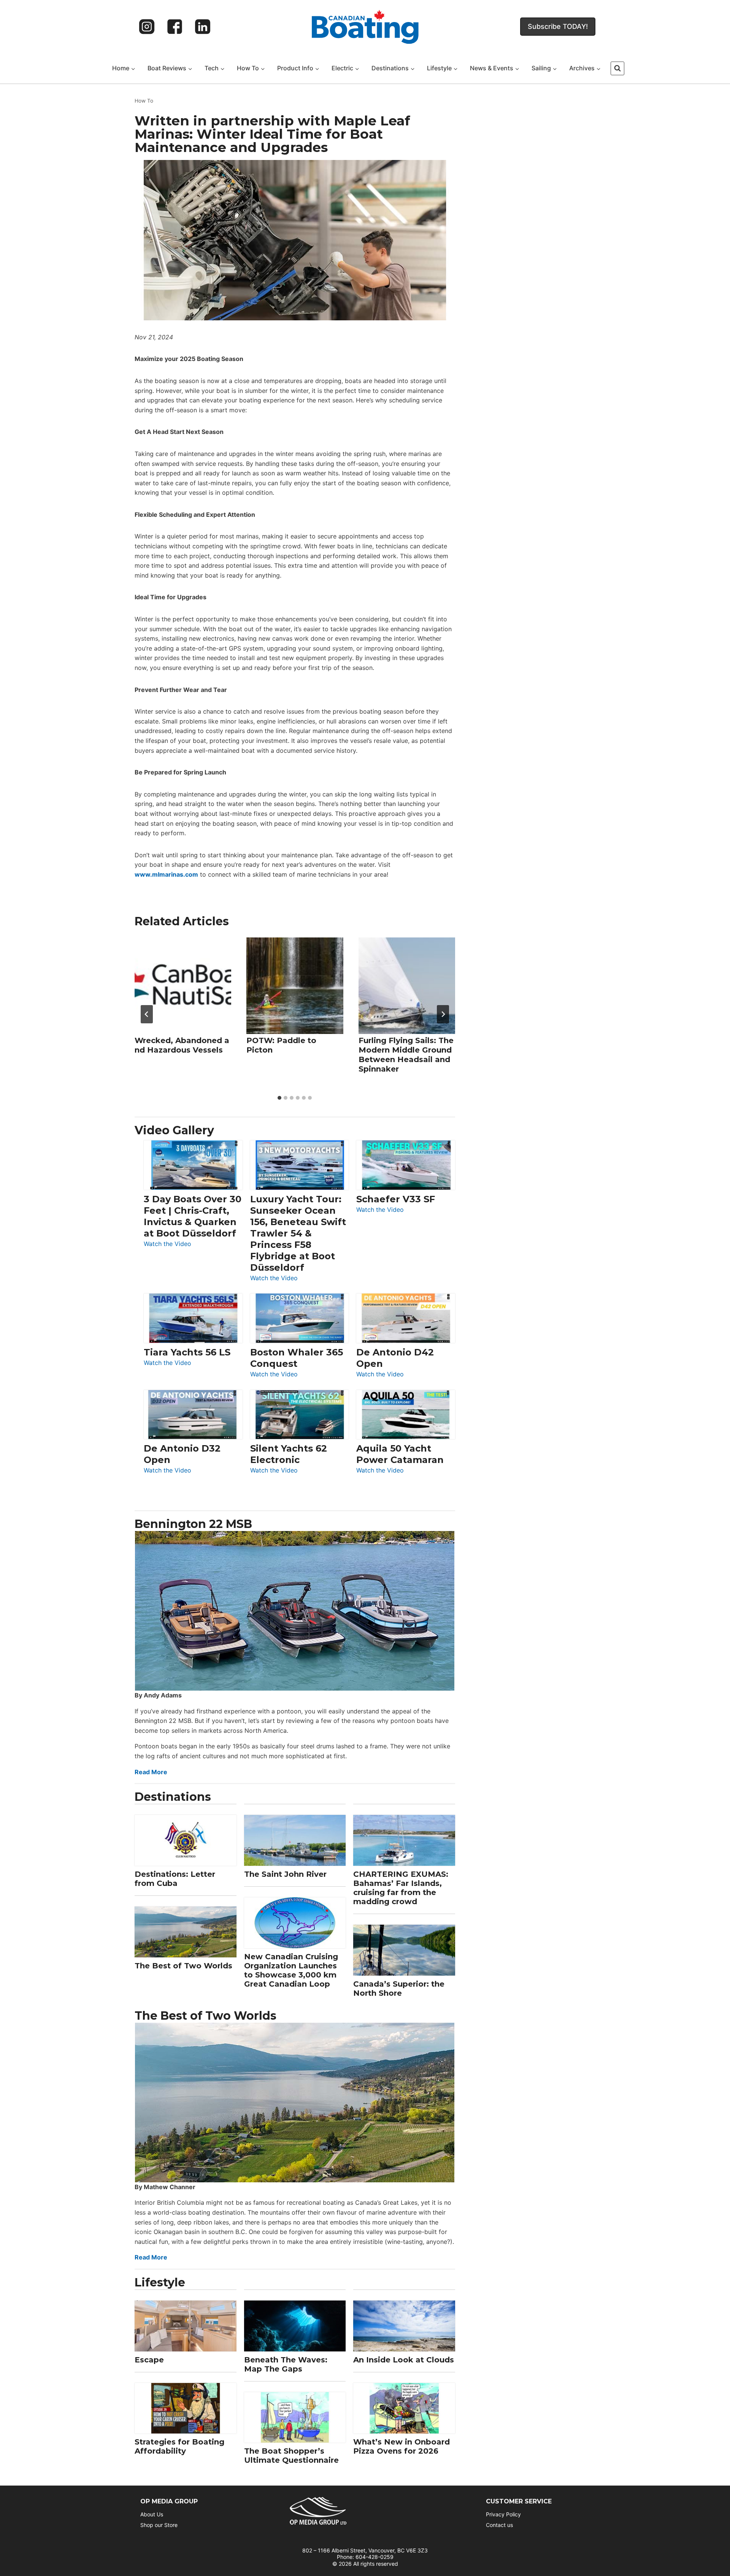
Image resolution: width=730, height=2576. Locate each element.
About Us (152, 2514)
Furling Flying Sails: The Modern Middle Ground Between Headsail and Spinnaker (406, 1055)
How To (144, 101)
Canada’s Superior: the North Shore (399, 1989)
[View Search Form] (617, 68)
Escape (149, 2360)
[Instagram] (147, 27)
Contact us (499, 2525)
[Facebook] (175, 27)
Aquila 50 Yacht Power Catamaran (400, 1454)
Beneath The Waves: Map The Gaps (286, 2364)
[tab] (279, 1098)
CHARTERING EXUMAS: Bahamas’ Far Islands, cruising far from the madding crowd (401, 1888)
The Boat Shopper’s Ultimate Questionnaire (291, 2456)
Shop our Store (159, 2525)
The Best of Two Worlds (183, 1966)
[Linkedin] (203, 27)
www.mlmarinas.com (166, 874)
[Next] (443, 1014)
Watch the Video (167, 1244)
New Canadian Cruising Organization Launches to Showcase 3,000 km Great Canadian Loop (291, 1970)
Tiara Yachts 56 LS (187, 1352)
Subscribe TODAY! (558, 26)
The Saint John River (285, 1874)
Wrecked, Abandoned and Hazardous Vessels (182, 1045)
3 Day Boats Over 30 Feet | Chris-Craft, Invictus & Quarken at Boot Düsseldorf (193, 1216)
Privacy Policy (503, 2514)
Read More (151, 1772)
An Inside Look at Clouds (404, 2360)
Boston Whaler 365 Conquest (297, 1358)
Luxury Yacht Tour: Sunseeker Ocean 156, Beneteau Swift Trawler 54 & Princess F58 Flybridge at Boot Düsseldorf (298, 1233)
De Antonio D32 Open (182, 1454)
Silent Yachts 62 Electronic (289, 1454)
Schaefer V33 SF (396, 1199)
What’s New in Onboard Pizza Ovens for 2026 (401, 2446)
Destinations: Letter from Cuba (175, 1879)
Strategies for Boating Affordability (179, 2446)
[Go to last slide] (147, 1014)
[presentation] (183, 986)
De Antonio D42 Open (395, 1358)
